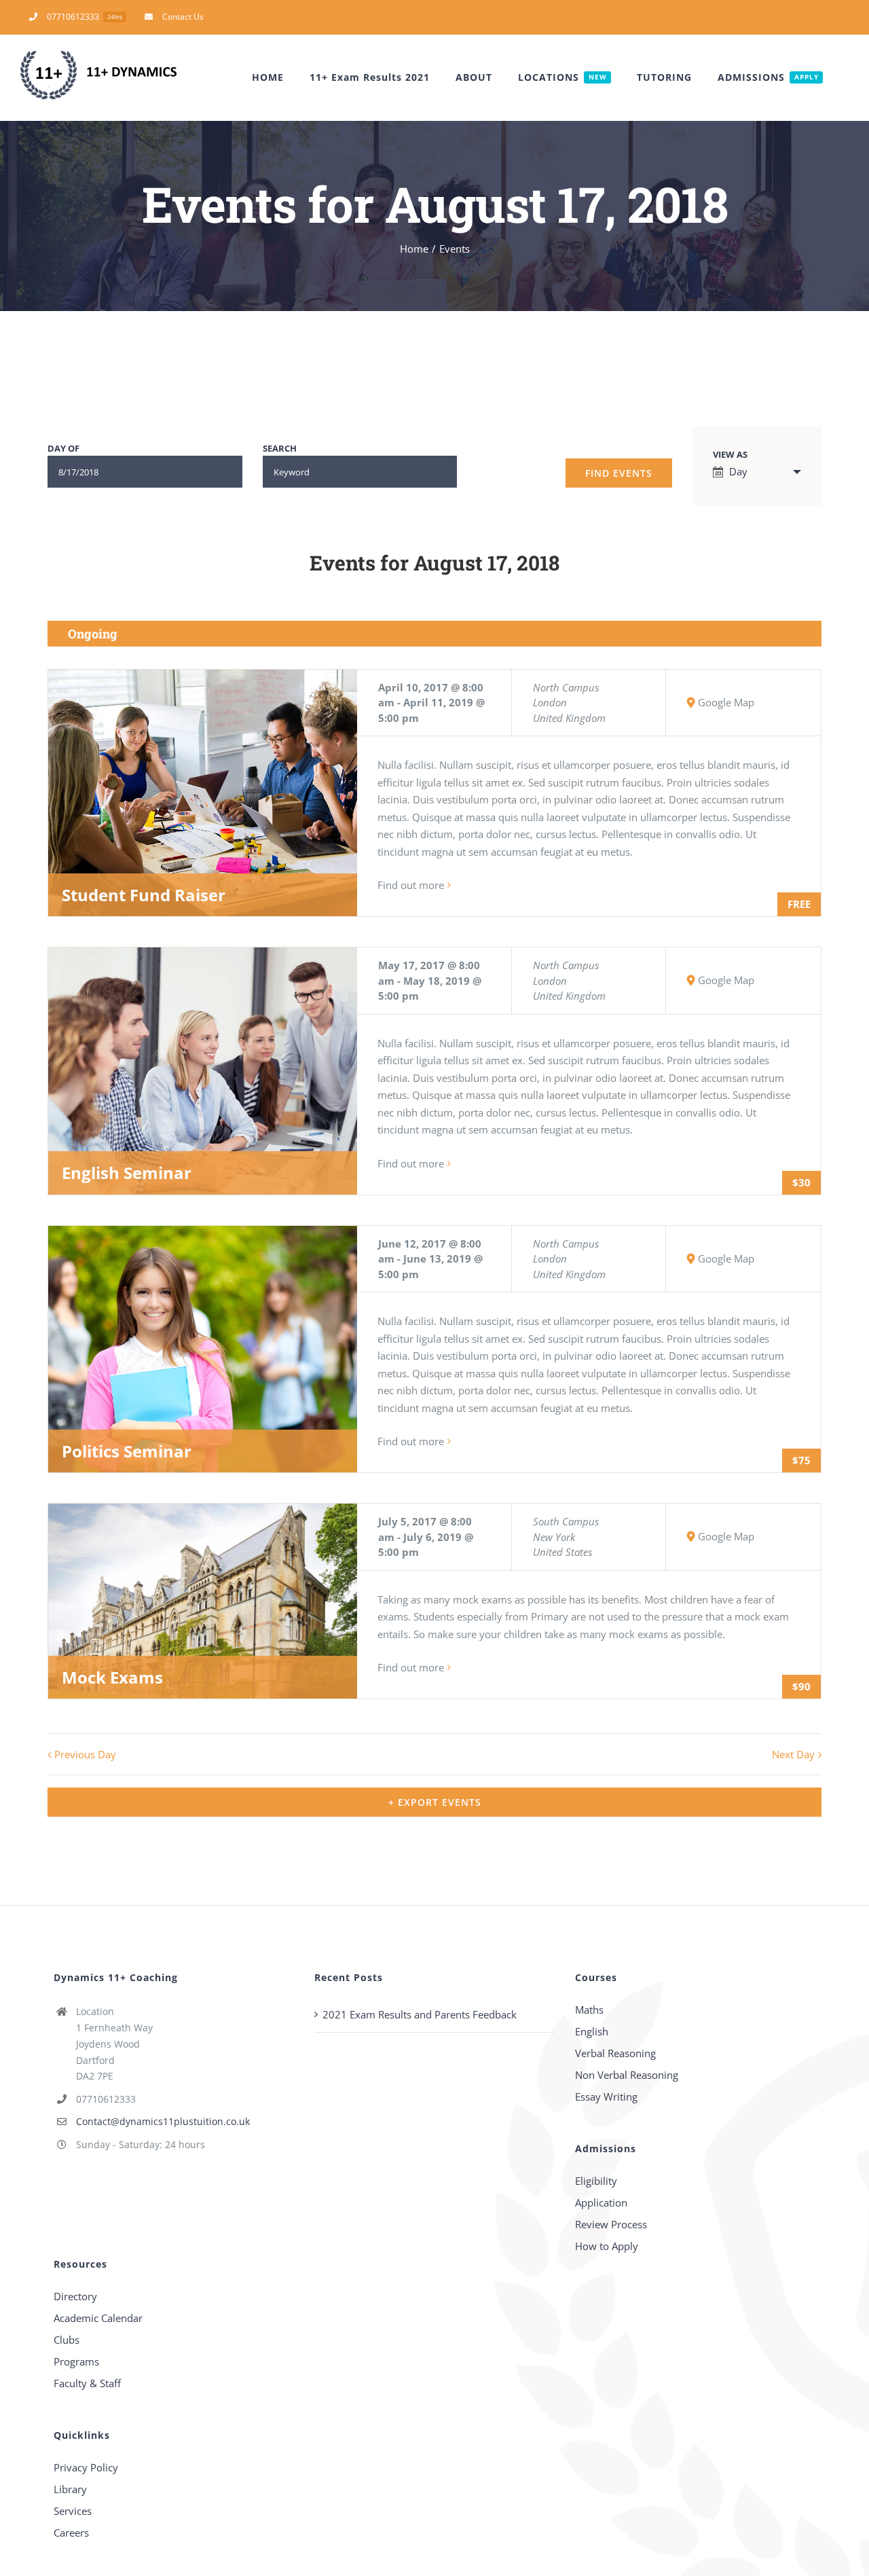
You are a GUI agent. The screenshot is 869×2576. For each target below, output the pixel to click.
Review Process (611, 2224)
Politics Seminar (127, 1451)
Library (70, 2489)
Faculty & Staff (87, 2383)
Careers (71, 2533)
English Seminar (127, 1173)
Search (280, 449)
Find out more (411, 885)
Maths (589, 2010)
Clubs (67, 2340)
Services (73, 2511)
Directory (75, 2296)
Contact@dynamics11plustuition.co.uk (163, 2121)
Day (738, 471)
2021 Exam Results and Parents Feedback (420, 2014)
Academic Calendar (98, 2318)
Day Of (63, 449)
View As (730, 455)
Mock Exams (112, 1677)
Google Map (726, 702)
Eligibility (596, 2181)
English (592, 2031)
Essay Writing (606, 2097)
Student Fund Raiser (144, 895)
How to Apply (607, 2246)
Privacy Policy (86, 2467)
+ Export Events (435, 1802)
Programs (76, 2361)
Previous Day (85, 1754)
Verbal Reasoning (615, 2053)
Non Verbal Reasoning (627, 2075)
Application (601, 2202)
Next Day (793, 1754)
